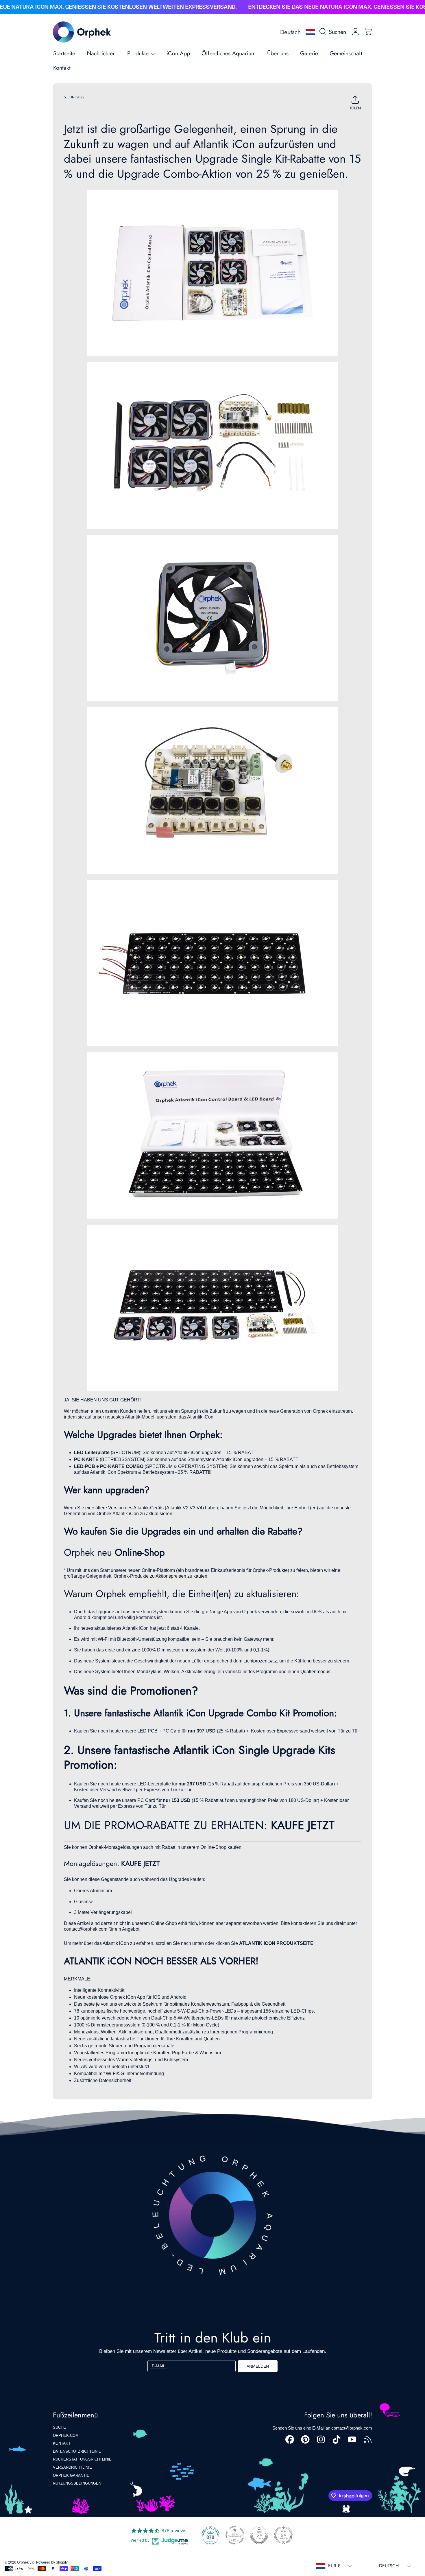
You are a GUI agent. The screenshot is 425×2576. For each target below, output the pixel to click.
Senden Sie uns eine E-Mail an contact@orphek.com (322, 2428)
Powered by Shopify (52, 2562)
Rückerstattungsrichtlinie (82, 2459)
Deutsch (290, 32)
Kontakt (62, 2443)
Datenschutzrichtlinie (77, 2451)
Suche (59, 2427)
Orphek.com (66, 2436)
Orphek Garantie (71, 2475)
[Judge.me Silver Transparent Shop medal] (235, 2535)
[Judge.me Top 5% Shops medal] (259, 2535)
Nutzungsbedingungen (77, 2483)
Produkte (139, 53)
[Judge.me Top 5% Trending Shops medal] (283, 2535)
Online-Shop (140, 1552)
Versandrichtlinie (72, 2467)
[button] (334, 32)
